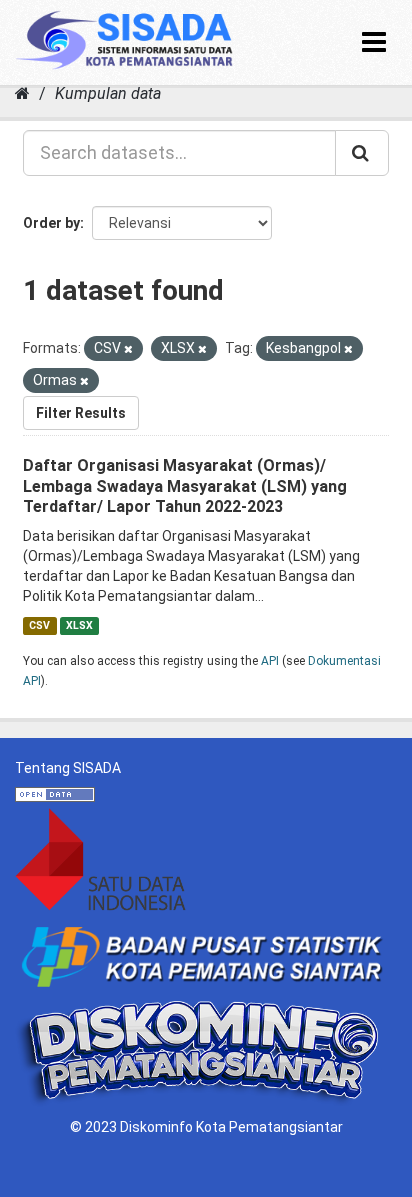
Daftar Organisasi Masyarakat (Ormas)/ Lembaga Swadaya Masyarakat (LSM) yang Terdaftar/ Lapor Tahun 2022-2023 (185, 486)
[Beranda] (22, 93)
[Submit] (362, 153)
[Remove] (128, 349)
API (270, 661)
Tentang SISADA (68, 768)
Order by (51, 223)
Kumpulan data (108, 93)
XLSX (79, 625)
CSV (39, 625)
